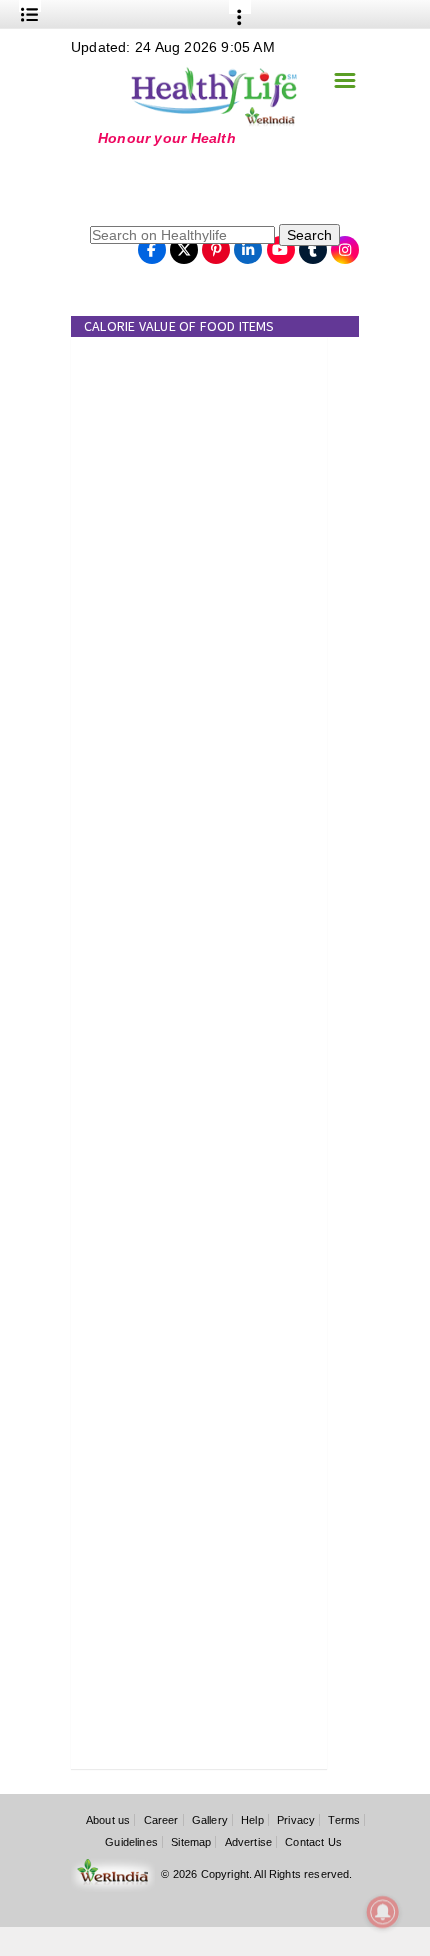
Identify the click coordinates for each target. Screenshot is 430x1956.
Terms (344, 1820)
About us (108, 1820)
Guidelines (131, 1842)
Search (309, 235)
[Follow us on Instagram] (345, 244)
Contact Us (313, 1842)
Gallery (210, 1820)
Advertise (249, 1842)
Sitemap (191, 1842)
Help (252, 1820)
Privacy (296, 1820)
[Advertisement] (196, 184)
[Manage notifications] (383, 1912)
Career (161, 1820)
